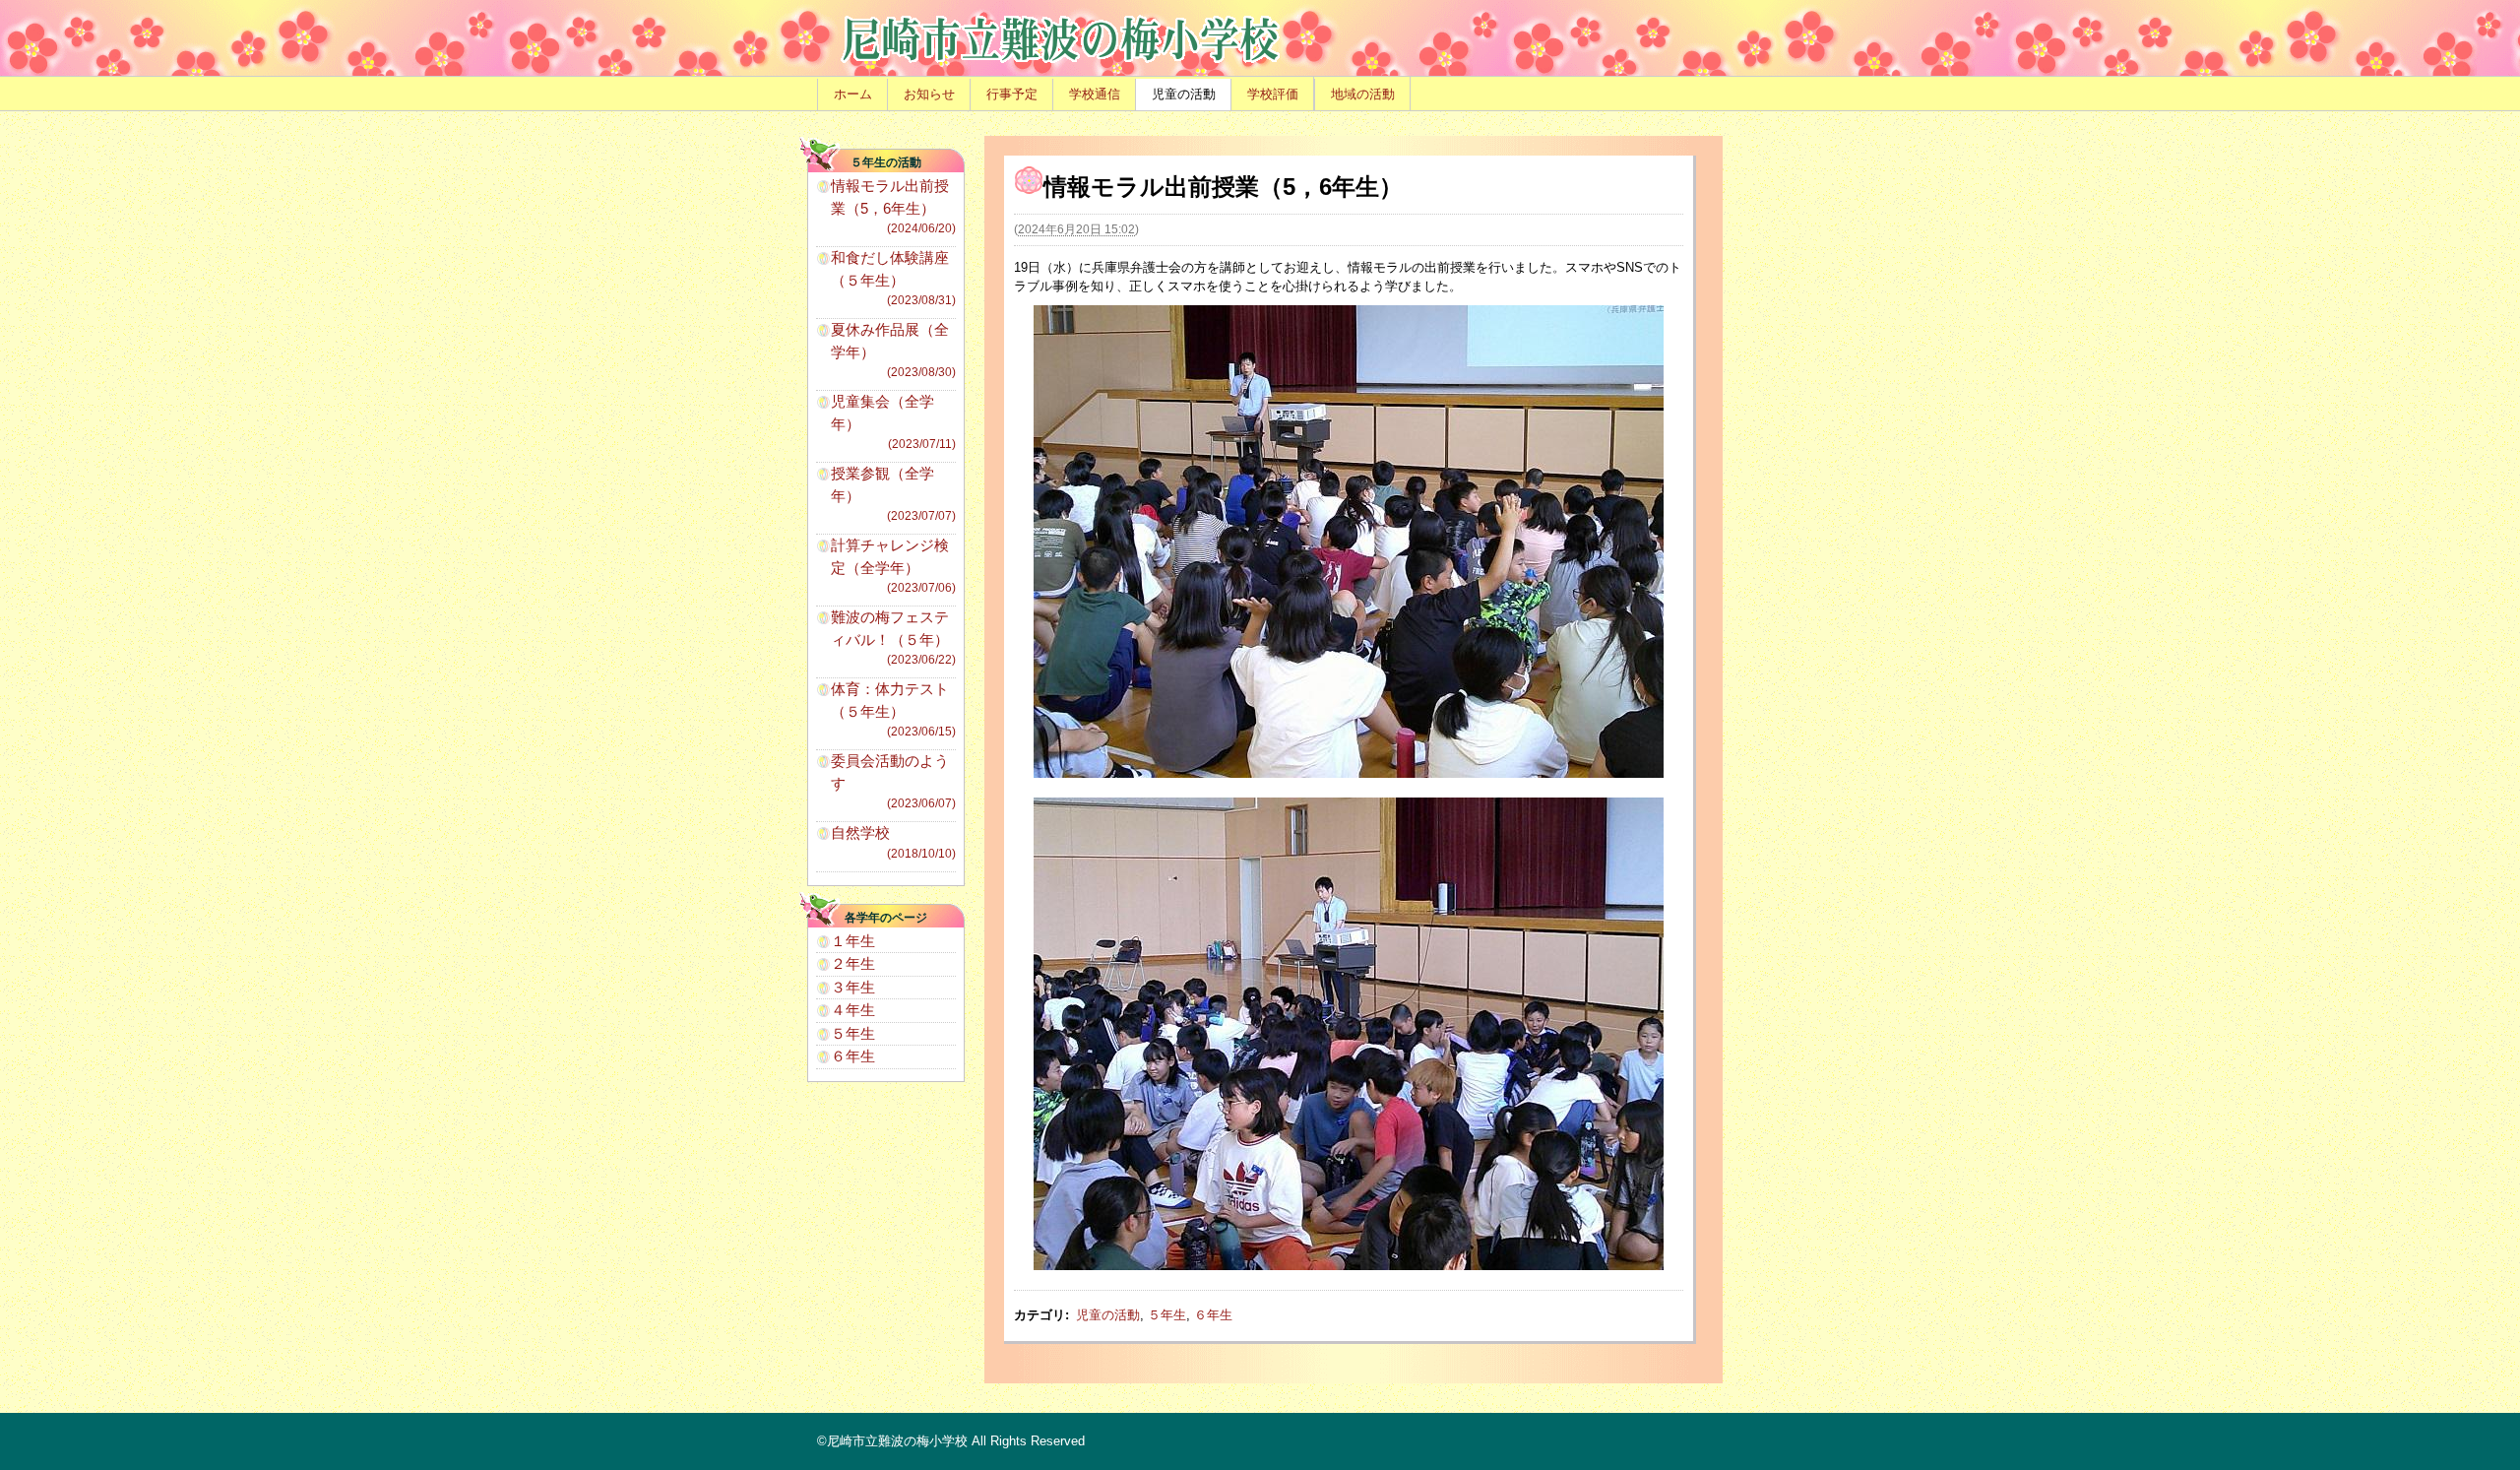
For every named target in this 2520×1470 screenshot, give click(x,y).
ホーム (853, 94)
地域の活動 (1363, 94)
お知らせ (929, 94)
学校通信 (1095, 94)
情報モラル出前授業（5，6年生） (893, 206)
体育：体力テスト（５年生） (893, 709)
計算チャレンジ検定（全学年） (893, 566)
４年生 (853, 1010)
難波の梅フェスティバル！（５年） (893, 638)
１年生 (853, 941)
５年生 (1167, 1315)
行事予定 (1012, 94)
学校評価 (1273, 94)
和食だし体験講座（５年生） (893, 278)
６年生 (1213, 1315)
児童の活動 (1184, 94)
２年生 (853, 963)
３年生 (853, 987)
